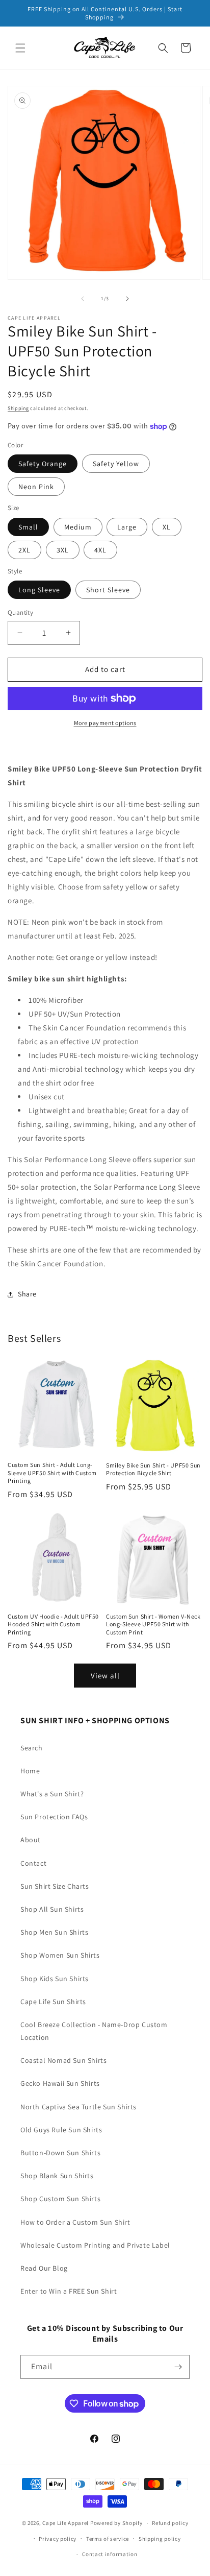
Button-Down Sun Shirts (60, 2153)
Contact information (110, 2554)
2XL (24, 550)
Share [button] (27, 1294)
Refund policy (170, 2523)
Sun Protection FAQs (54, 1817)
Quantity (20, 612)
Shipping (18, 408)
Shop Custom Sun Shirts (60, 2199)
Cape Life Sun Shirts (53, 2002)
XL (167, 527)
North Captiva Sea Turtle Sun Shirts (78, 2107)
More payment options (105, 723)
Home (30, 1771)
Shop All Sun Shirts (52, 1909)
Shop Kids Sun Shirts (55, 1979)
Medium (78, 527)
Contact (33, 1863)
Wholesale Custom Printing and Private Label (95, 2245)
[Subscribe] (178, 2367)
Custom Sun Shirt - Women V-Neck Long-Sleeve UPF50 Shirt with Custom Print (153, 1624)
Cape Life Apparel (65, 2523)
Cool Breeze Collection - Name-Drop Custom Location (94, 2031)
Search (32, 1748)
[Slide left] (83, 299)
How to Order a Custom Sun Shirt (75, 2222)
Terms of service (108, 2539)
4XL (100, 550)
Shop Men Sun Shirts (54, 1932)
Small (28, 527)
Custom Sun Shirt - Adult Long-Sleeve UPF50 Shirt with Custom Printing (52, 1473)
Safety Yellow (116, 464)
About (31, 1840)
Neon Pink (36, 487)
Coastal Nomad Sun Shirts (63, 2060)
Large (127, 527)
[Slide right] (127, 299)
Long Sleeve (39, 590)
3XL (63, 550)
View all (105, 1676)
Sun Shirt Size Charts (55, 1886)
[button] (20, 48)
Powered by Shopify (116, 2523)
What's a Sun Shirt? (52, 1794)
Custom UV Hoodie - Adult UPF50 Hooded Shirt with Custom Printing (53, 1624)
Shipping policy (160, 2539)
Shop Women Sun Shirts (60, 1955)
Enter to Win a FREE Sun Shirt (69, 2291)
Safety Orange (43, 464)
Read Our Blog (44, 2268)
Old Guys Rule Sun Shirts (61, 2130)
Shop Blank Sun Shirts (57, 2176)
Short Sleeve (108, 590)
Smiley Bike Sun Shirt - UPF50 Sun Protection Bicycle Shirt (153, 1469)
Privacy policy (58, 2539)
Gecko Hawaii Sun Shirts (60, 2083)
